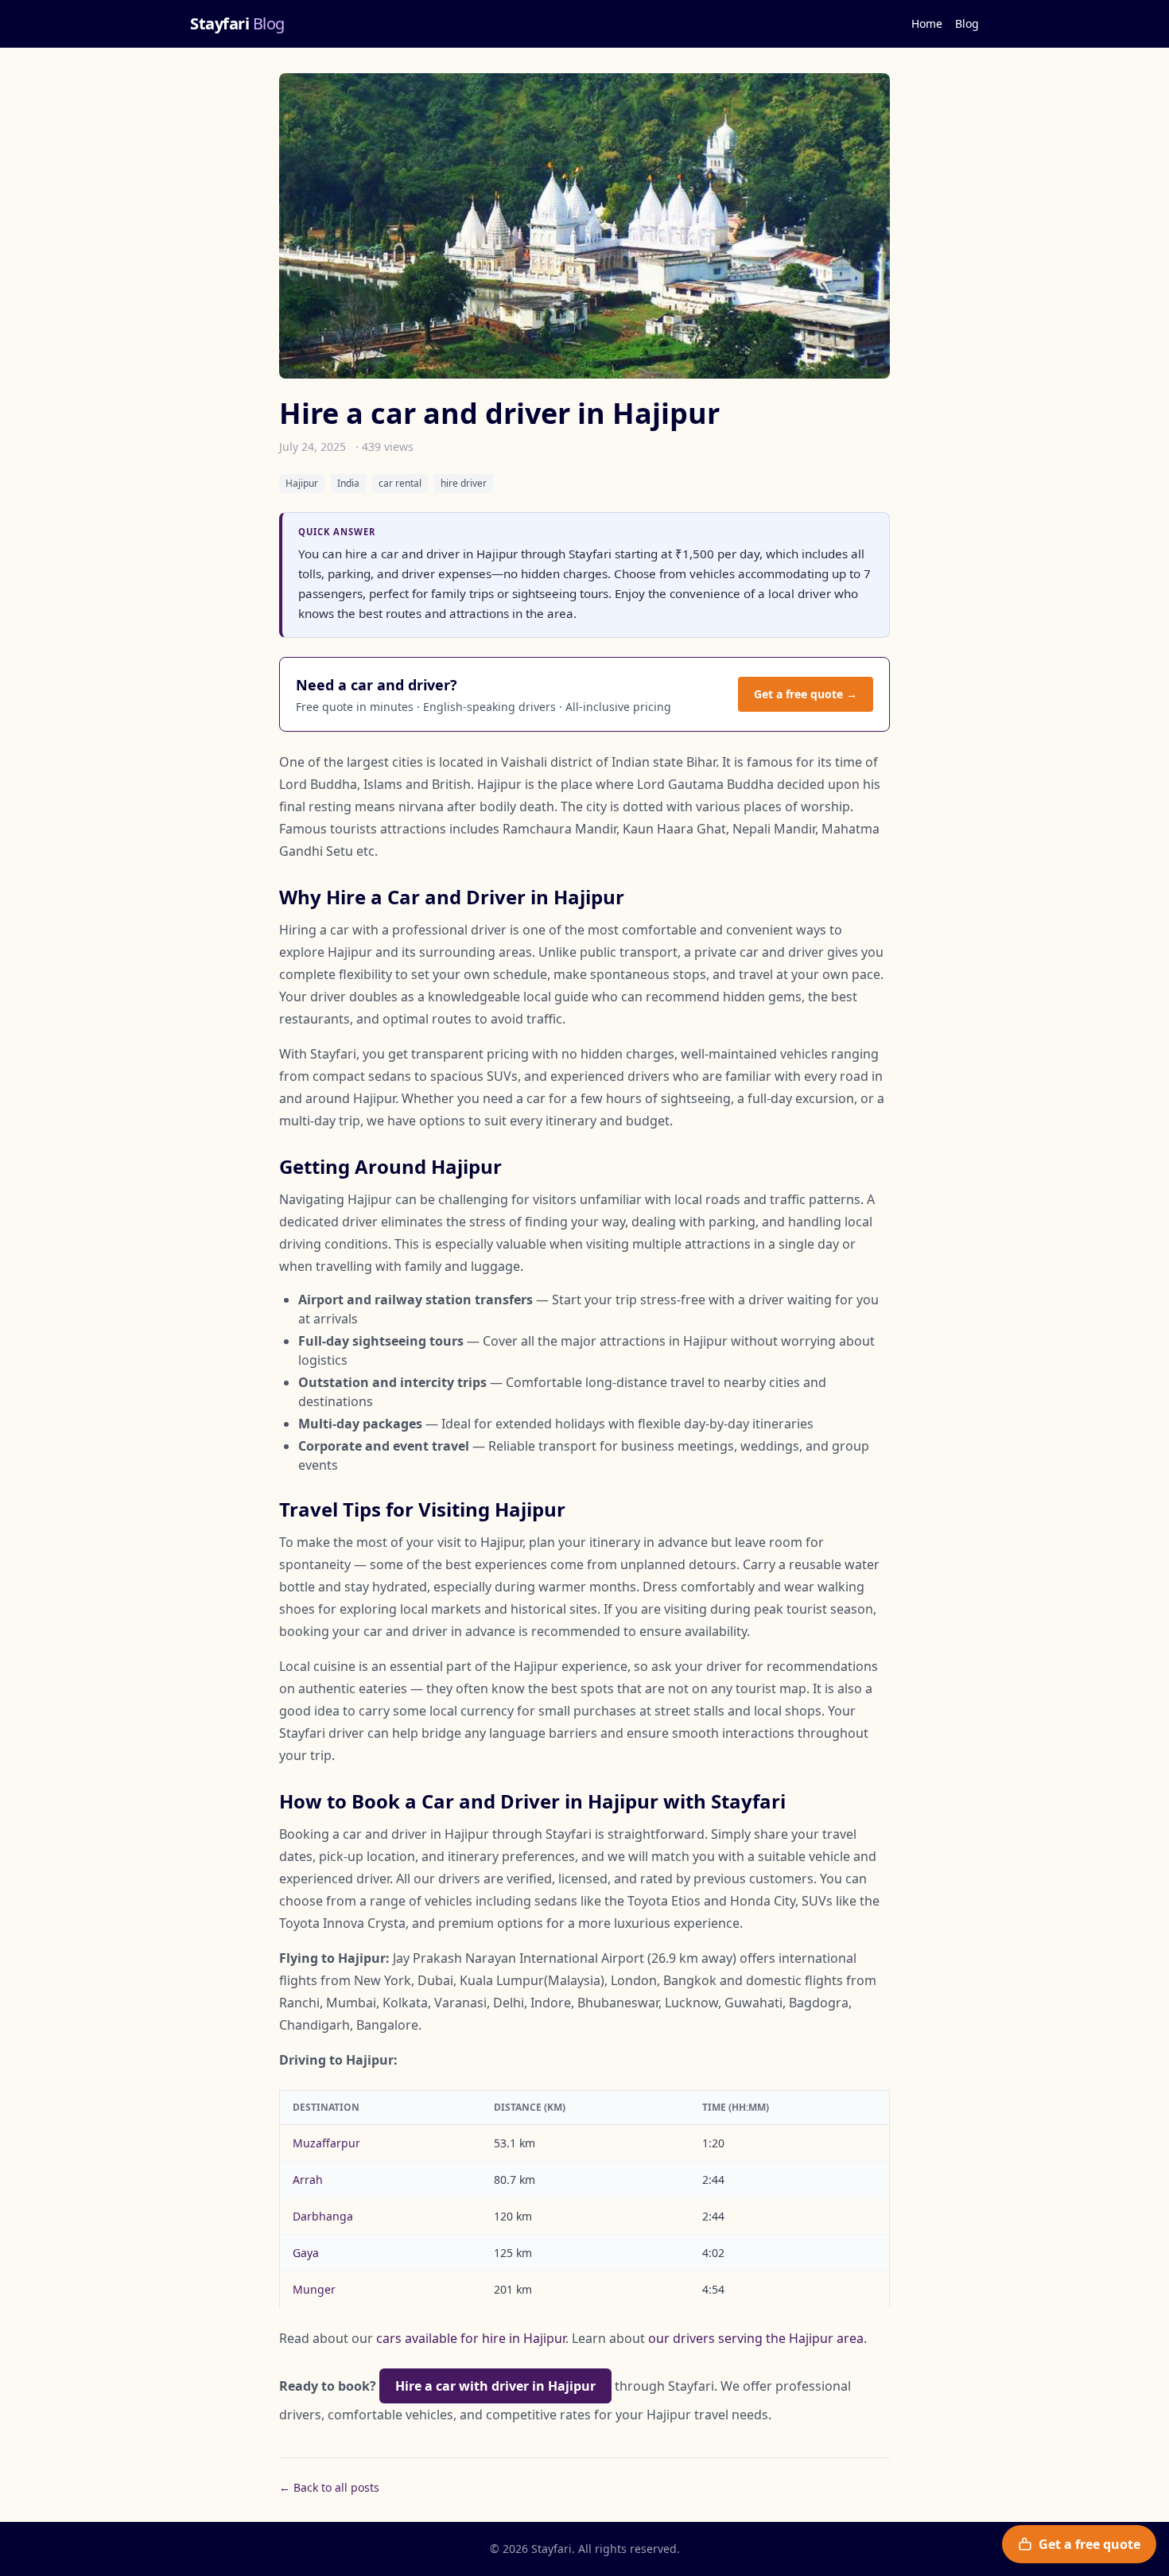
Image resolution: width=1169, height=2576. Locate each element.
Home (927, 23)
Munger (314, 2289)
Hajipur (302, 483)
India (348, 483)
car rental (400, 483)
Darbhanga (323, 2216)
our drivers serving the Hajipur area (756, 2338)
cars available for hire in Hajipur (471, 2338)
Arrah (308, 2180)
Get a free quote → (806, 694)
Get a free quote (1089, 2544)
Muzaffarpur (326, 2143)
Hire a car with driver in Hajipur (495, 2386)
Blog (967, 23)
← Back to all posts (329, 2487)
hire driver (464, 483)
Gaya (306, 2253)
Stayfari (237, 23)
